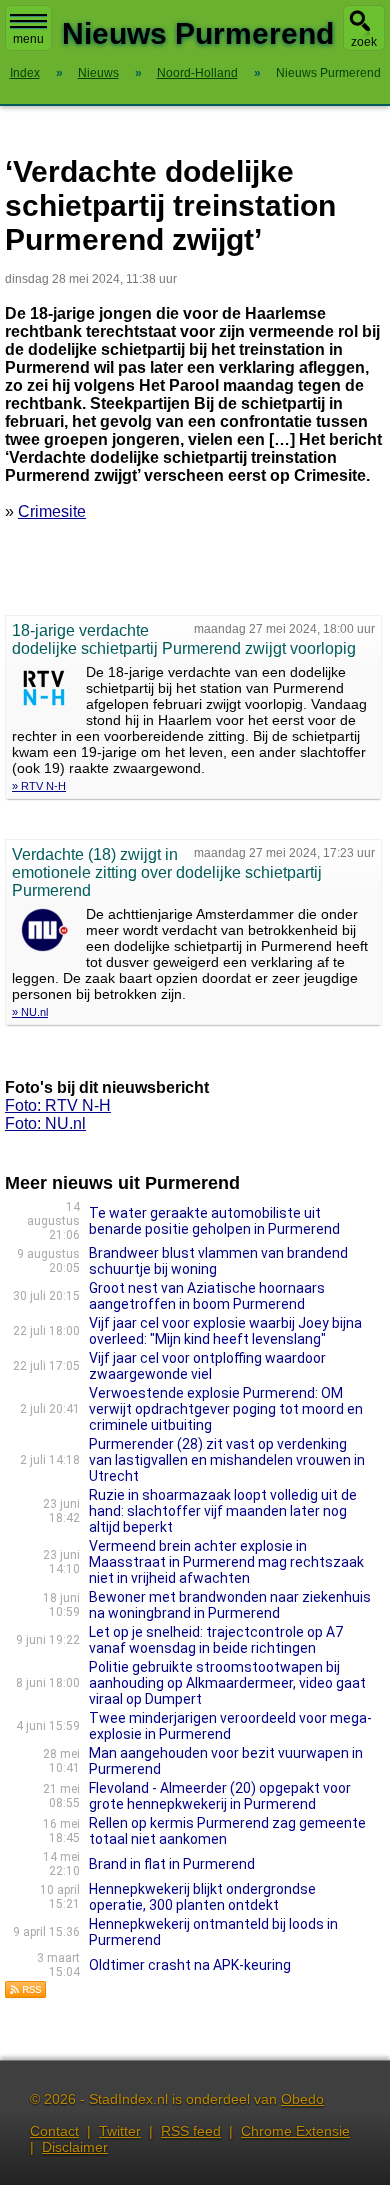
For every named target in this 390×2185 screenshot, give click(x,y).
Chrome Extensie (295, 2131)
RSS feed (191, 2131)
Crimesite (52, 511)
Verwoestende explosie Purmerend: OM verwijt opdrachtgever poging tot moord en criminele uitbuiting (226, 1409)
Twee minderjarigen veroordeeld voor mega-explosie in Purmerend (230, 1726)
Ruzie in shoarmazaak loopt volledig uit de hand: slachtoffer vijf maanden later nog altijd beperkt (223, 1511)
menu (28, 39)
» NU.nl (30, 1012)
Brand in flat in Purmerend (172, 1864)
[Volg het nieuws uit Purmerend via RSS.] (26, 1993)
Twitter (120, 2131)
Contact (54, 2131)
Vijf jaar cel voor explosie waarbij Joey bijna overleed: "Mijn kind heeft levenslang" (225, 1331)
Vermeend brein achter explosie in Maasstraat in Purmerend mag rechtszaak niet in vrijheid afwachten (226, 1562)
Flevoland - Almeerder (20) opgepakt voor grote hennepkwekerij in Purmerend (220, 1796)
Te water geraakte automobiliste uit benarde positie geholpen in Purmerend (214, 1221)
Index (25, 73)
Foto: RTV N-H (58, 1105)
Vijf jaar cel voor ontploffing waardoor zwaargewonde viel (207, 1366)
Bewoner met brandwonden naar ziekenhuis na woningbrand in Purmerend (230, 1605)
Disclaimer (75, 2147)
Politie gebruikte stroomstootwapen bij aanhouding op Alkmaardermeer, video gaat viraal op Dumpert (227, 1683)
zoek (364, 42)
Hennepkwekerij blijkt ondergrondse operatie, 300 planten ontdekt (202, 1897)
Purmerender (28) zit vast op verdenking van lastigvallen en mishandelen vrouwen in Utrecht (227, 1460)
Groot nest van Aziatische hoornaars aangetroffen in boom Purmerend (207, 1296)
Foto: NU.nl (45, 1123)
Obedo (302, 2099)
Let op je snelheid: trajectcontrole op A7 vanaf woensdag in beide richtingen (216, 1640)
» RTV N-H (39, 786)
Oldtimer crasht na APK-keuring (190, 1965)
